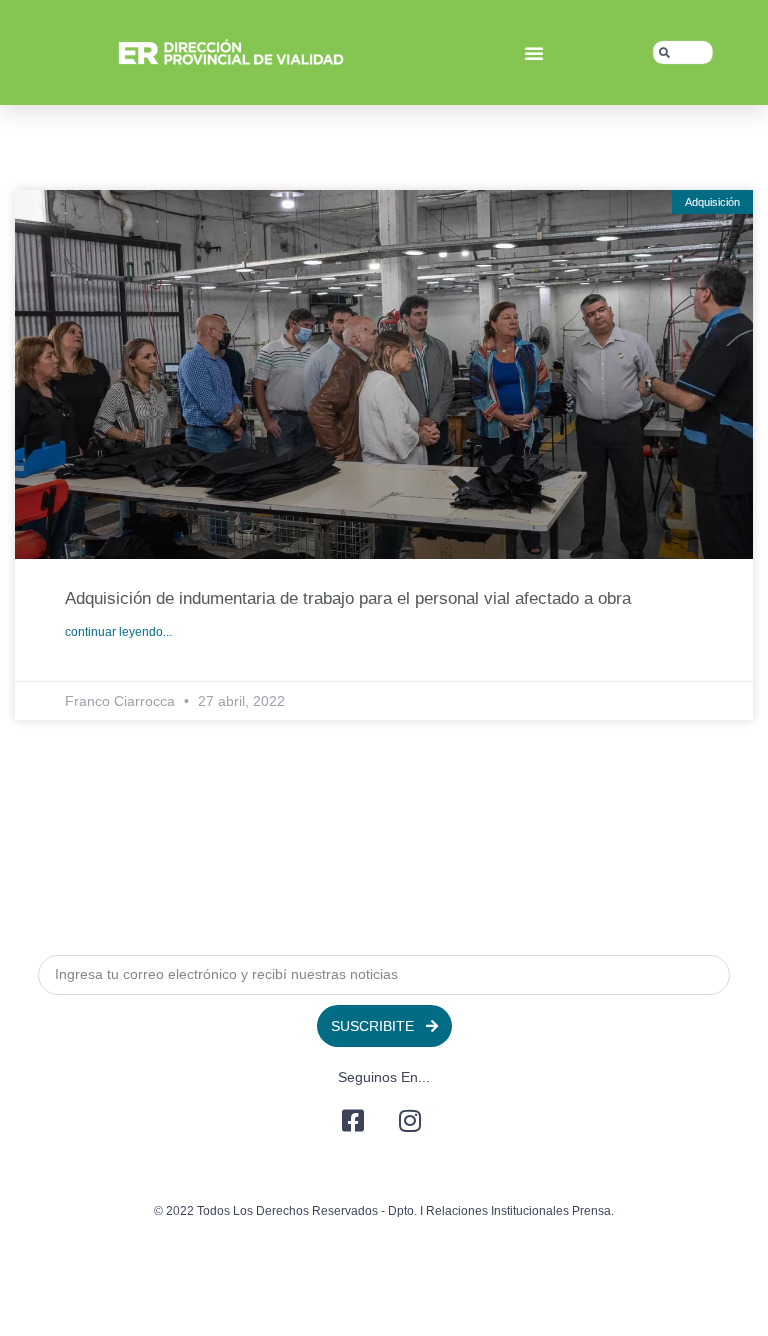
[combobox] (683, 53)
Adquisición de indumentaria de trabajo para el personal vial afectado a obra (348, 598)
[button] (534, 53)
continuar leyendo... (118, 632)
